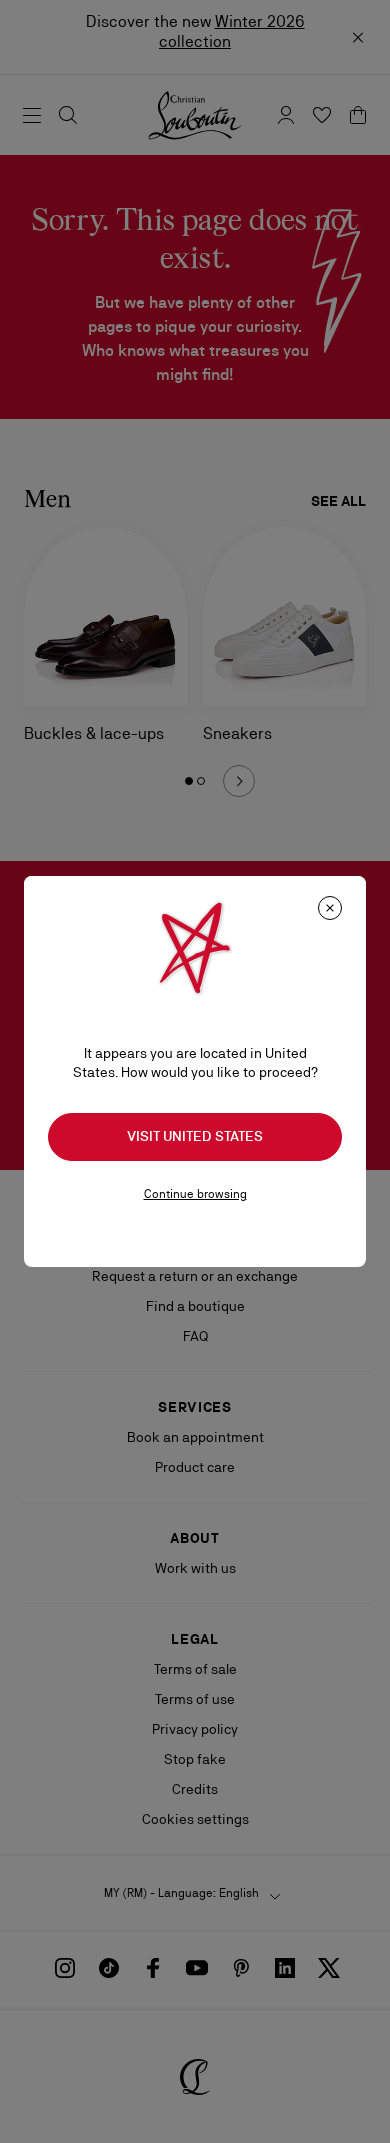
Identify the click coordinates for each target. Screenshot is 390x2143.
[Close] (330, 908)
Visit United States (195, 1136)
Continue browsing (195, 1194)
